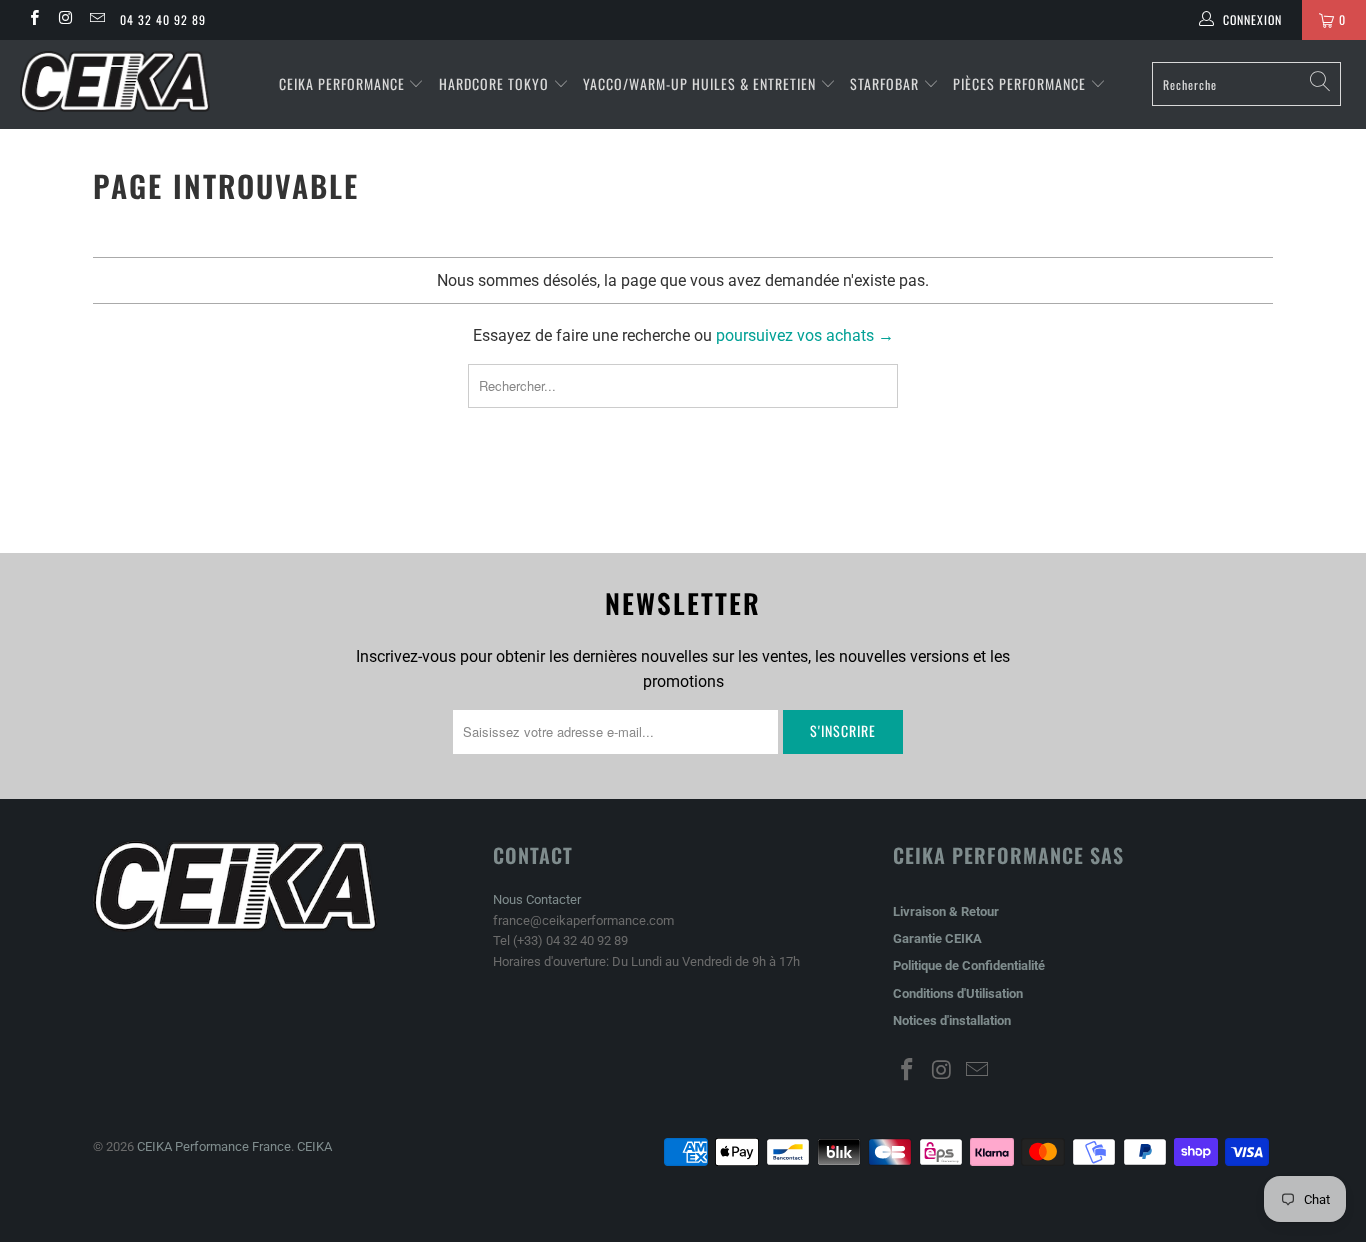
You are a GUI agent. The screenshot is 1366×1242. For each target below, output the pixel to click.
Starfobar (884, 83)
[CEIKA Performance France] (119, 81)
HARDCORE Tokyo (496, 83)
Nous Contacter (537, 899)
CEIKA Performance (342, 83)
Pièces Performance (1019, 83)
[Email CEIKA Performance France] (96, 20)
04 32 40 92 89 (163, 19)
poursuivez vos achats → (805, 335)
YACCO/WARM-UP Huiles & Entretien (699, 83)
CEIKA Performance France (214, 1146)
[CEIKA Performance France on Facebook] (33, 20)
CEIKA (314, 1146)
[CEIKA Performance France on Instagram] (64, 20)
